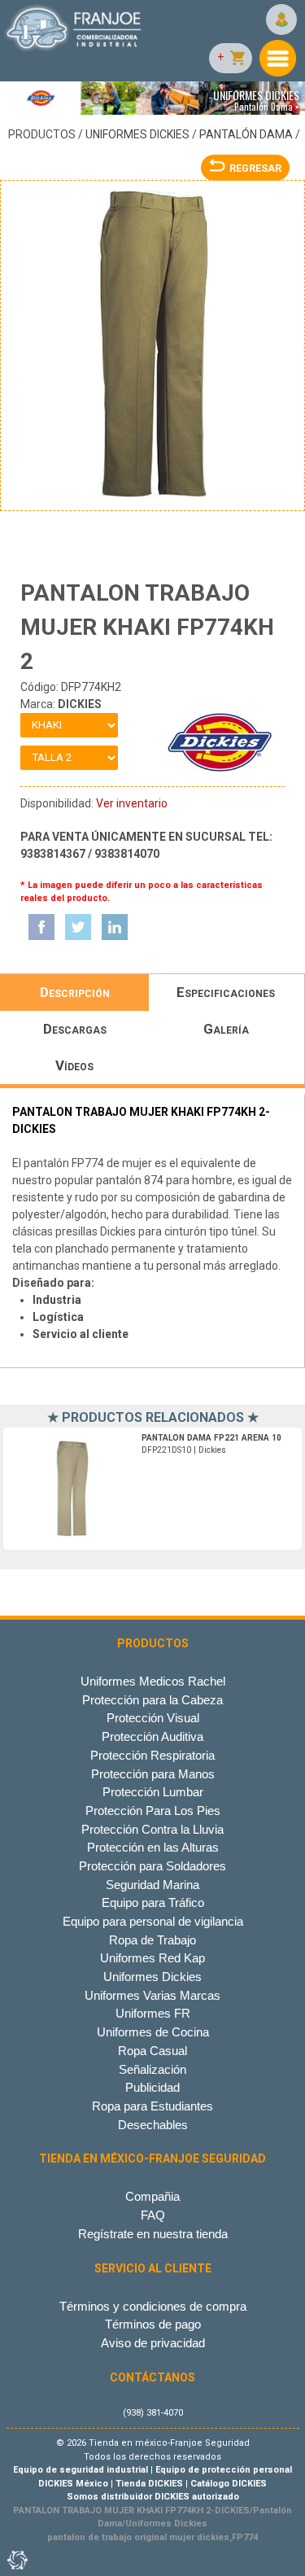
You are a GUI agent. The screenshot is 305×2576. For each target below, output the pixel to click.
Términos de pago (153, 2324)
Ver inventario (132, 803)
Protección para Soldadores (152, 1866)
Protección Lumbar (153, 1792)
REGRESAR (255, 168)
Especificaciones (226, 992)
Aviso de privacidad (153, 2343)
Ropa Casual (152, 2051)
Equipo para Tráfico (153, 1902)
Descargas (75, 1029)
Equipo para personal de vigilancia (153, 1921)
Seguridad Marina (152, 1885)
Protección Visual (153, 1718)
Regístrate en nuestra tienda (153, 2234)
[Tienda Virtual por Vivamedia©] (16, 2560)
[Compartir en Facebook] (41, 927)
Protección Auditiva (152, 1736)
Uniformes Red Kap (152, 1958)
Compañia (152, 2196)
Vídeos (74, 1065)
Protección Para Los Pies (153, 1811)
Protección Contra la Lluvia (152, 1829)
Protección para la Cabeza (152, 1700)
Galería (226, 1029)
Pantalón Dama (246, 134)
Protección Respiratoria (152, 1755)
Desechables (153, 2125)
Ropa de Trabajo (152, 1940)
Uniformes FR (153, 2013)
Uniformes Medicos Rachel (153, 1681)
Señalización (152, 2069)
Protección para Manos (153, 1774)
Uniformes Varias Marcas (152, 1995)
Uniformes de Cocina (153, 2032)
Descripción (75, 992)
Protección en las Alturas (153, 1847)
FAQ (153, 2215)
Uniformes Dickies (137, 134)
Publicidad (152, 2087)
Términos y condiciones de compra (153, 2306)
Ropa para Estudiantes (152, 2106)
